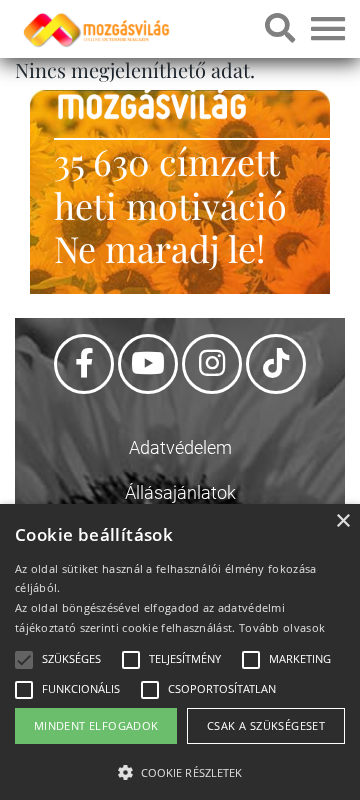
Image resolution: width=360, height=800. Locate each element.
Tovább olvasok (282, 627)
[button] (180, 769)
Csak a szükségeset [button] (266, 725)
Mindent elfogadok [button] (96, 725)
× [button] (342, 521)
